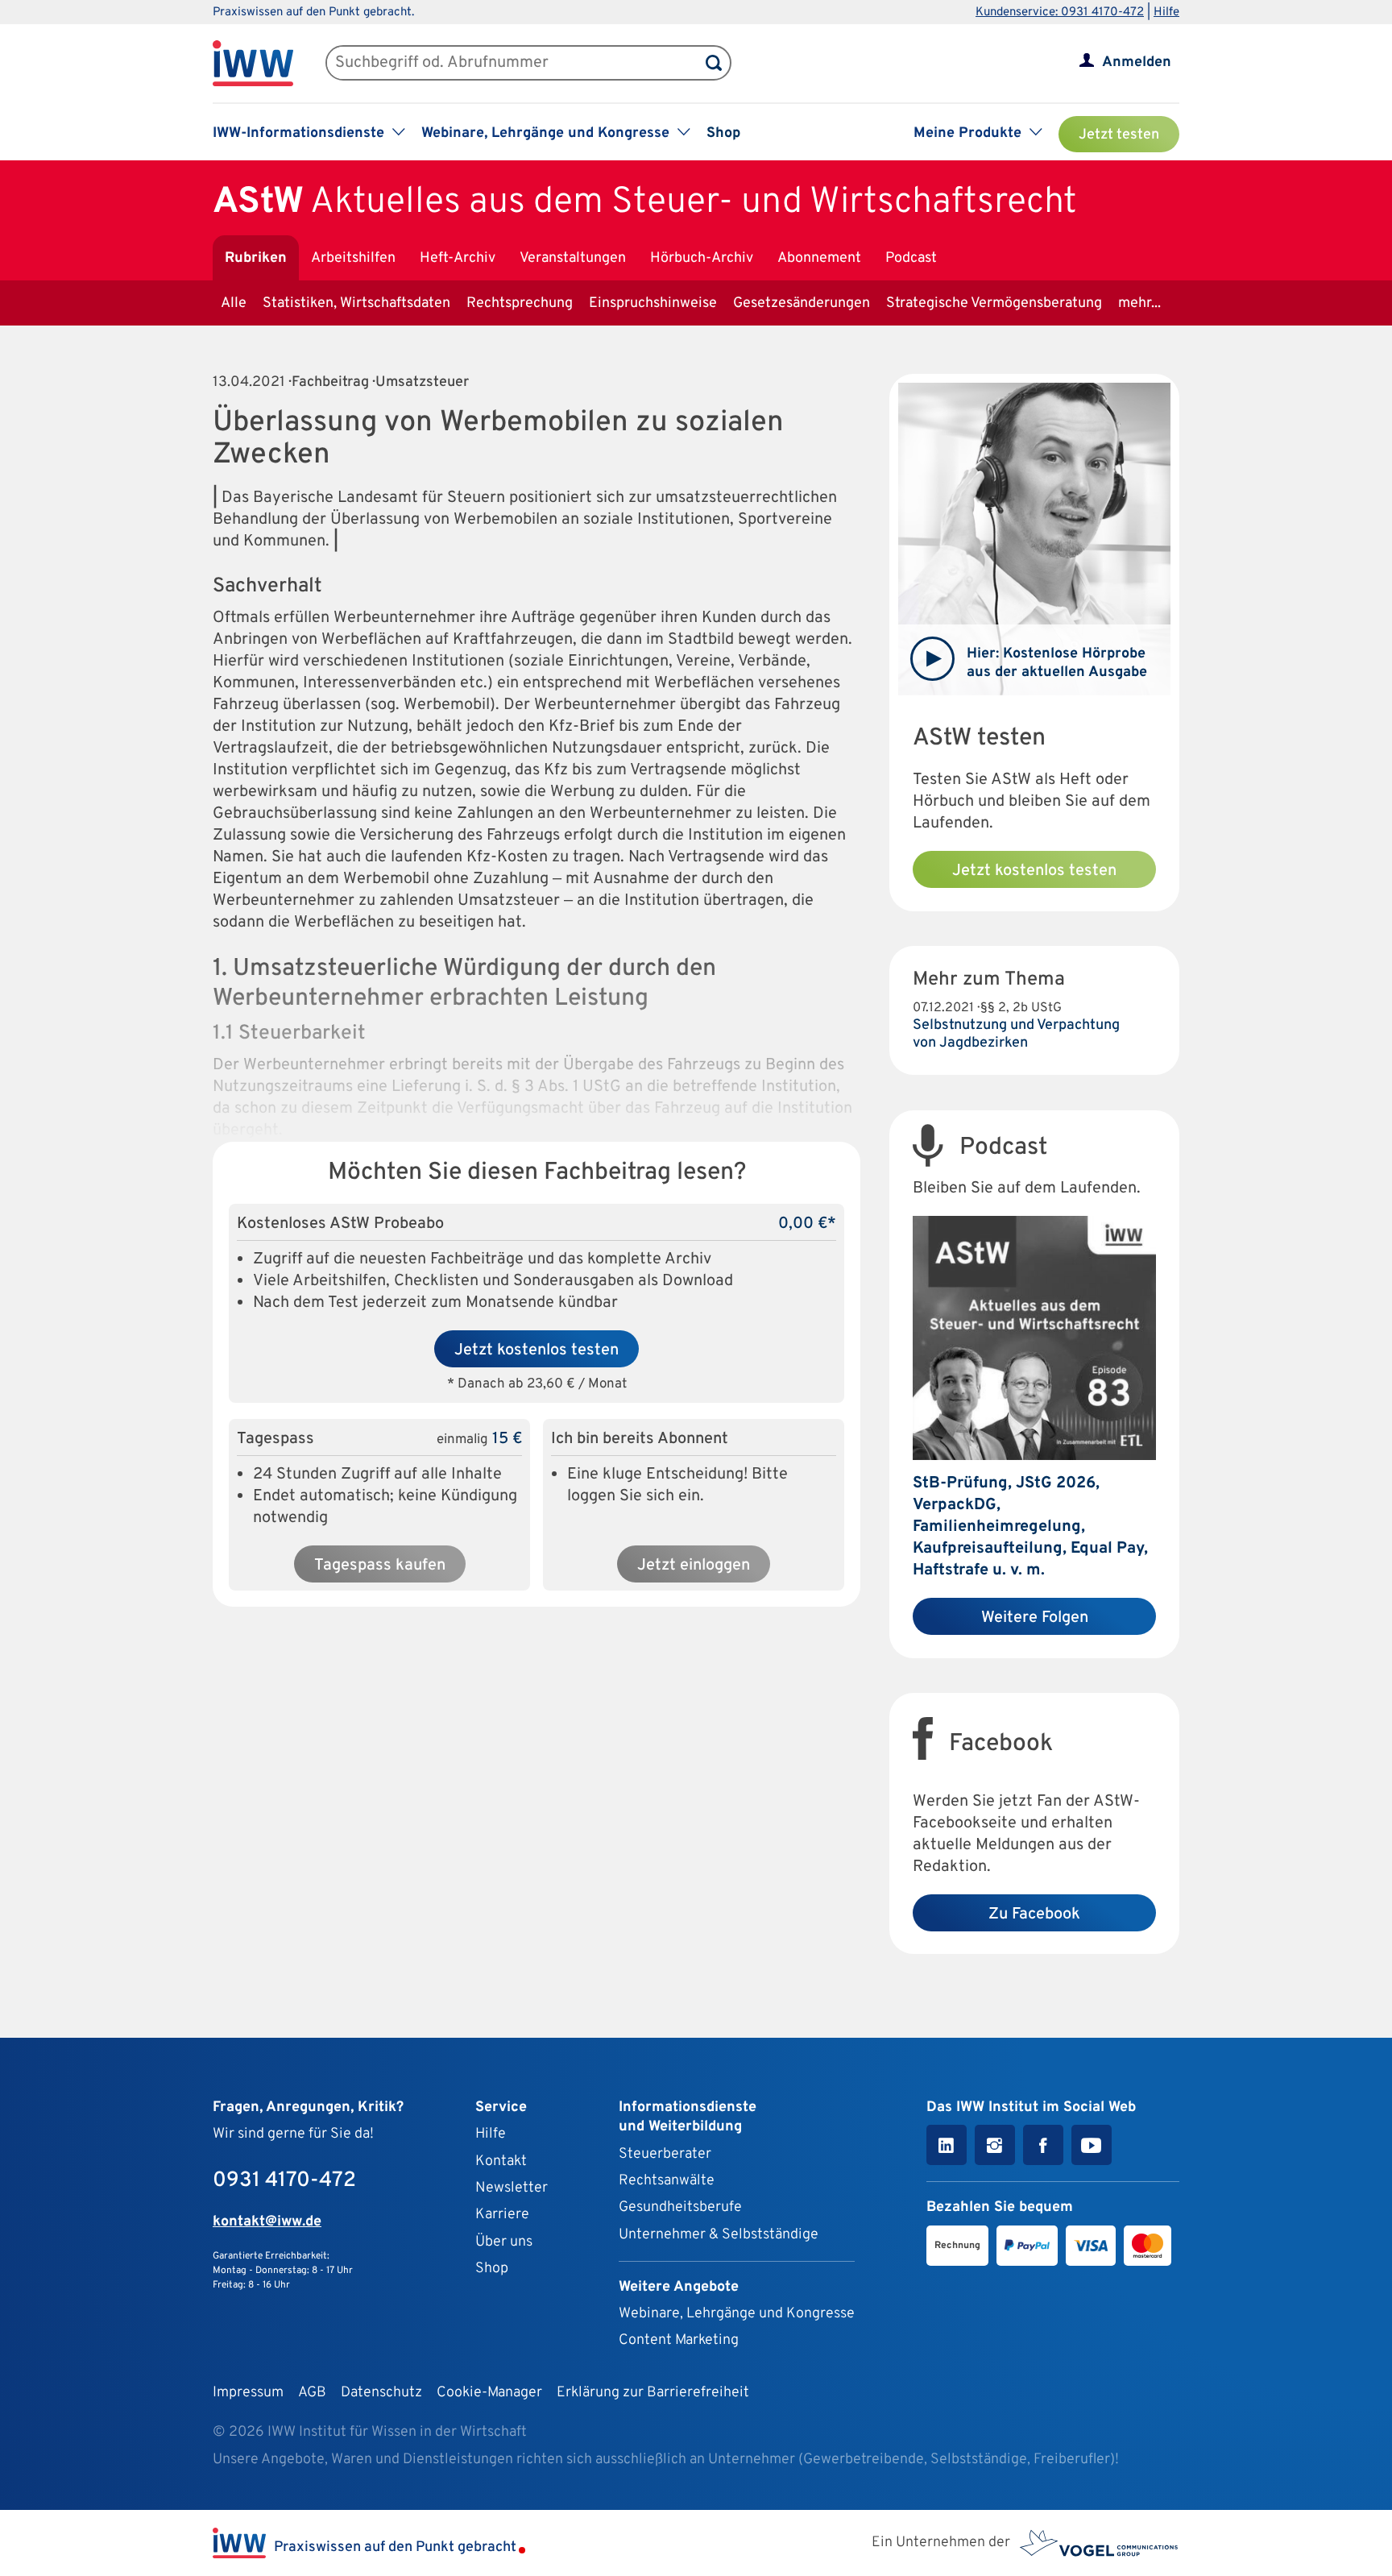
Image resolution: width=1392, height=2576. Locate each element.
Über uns (504, 2242)
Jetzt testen (1119, 135)
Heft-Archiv (458, 258)
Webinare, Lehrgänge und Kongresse (737, 2314)
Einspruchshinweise (653, 303)
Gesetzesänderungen (802, 303)
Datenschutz (381, 2393)
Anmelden (1137, 62)
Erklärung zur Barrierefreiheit (653, 2393)
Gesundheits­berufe (680, 2207)
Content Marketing (679, 2340)
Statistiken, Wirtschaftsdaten (356, 303)
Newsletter (512, 2188)
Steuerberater (665, 2154)
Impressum (248, 2393)
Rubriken (256, 258)
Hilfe (1166, 12)
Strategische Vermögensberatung (994, 303)
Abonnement (819, 258)
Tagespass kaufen (380, 1566)
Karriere (502, 2215)
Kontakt (501, 2161)
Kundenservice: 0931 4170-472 (1060, 12)
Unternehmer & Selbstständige (719, 2235)
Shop (723, 133)
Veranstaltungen (573, 258)
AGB (312, 2393)
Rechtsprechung (520, 303)
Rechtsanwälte (667, 2181)
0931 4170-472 (284, 2181)
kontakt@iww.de (267, 2222)
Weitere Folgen (1035, 1618)
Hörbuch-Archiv (702, 258)
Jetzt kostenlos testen (536, 1350)
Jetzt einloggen (694, 1566)
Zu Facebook (1034, 1914)
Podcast (911, 258)
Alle (234, 303)
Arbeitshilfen (353, 258)
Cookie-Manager (489, 2393)
